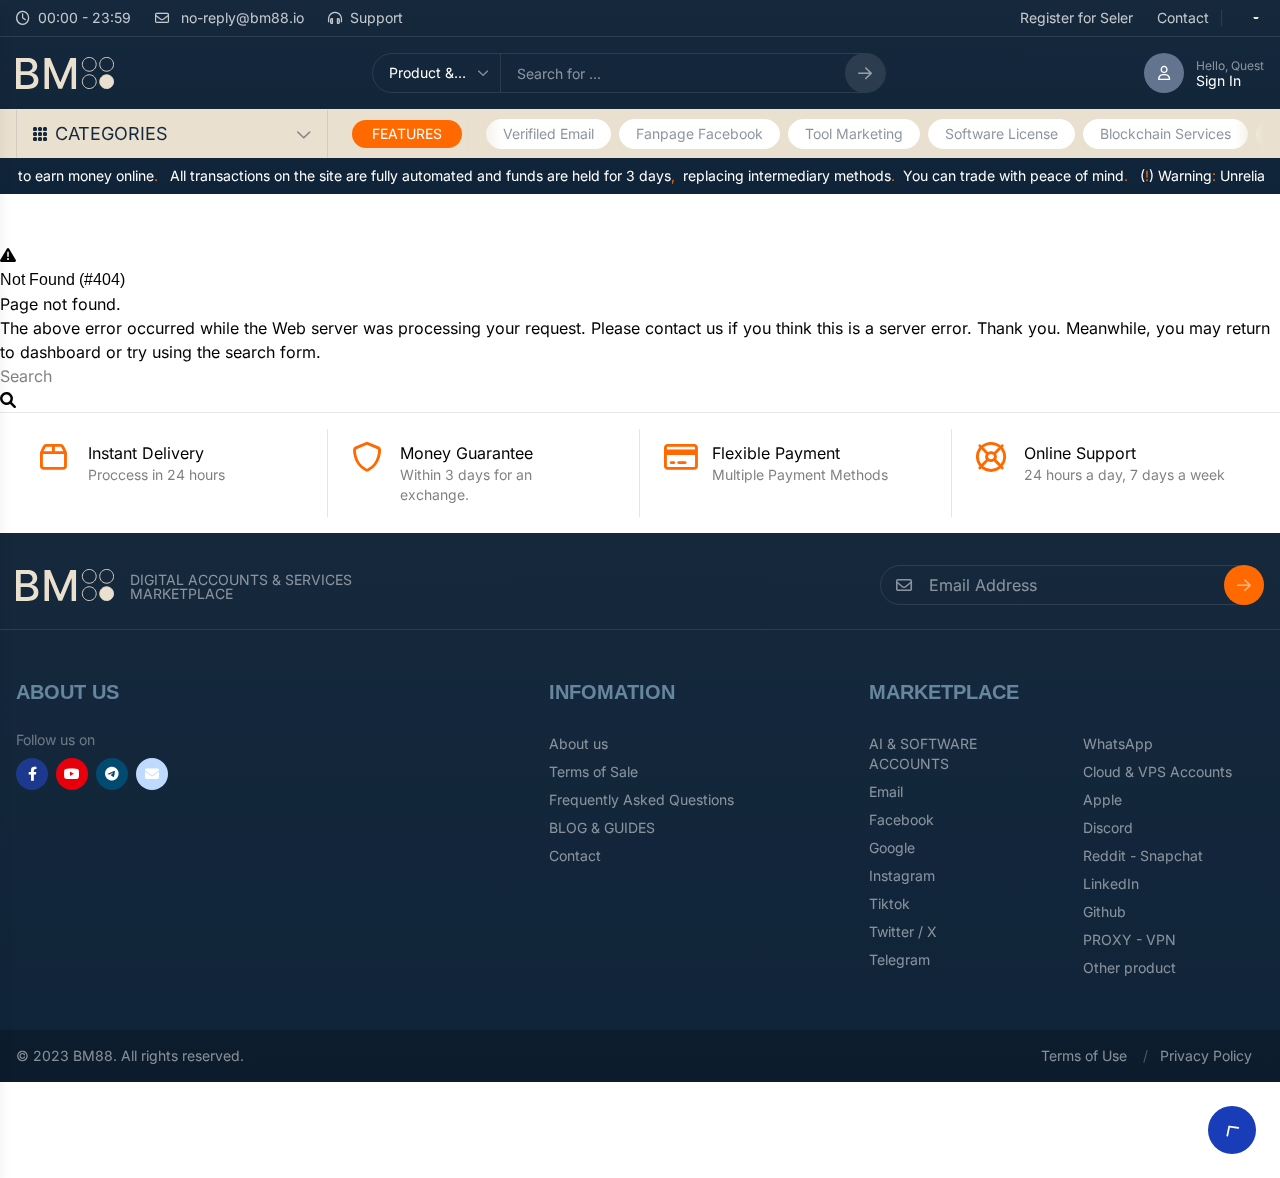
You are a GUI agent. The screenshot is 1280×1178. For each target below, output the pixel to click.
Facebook (901, 819)
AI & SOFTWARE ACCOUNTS (923, 753)
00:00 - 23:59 (84, 17)
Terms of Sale (593, 771)
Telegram (899, 959)
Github (1104, 911)
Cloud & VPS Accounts (1157, 771)
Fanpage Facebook (699, 133)
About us (578, 743)
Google (892, 847)
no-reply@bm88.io (240, 17)
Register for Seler (1076, 17)
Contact (1183, 17)
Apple (1102, 799)
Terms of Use (1084, 1055)
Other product (1129, 967)
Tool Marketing (854, 133)
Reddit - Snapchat (1143, 855)
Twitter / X (903, 931)
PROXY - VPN (1129, 939)
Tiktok (889, 903)
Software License (1001, 133)
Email (886, 791)
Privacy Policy (1206, 1055)
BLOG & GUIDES (602, 827)
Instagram (902, 875)
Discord (1108, 827)
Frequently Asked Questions (641, 799)
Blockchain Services (1165, 133)
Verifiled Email (548, 133)
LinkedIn (1111, 883)
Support (376, 17)
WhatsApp (1118, 743)
